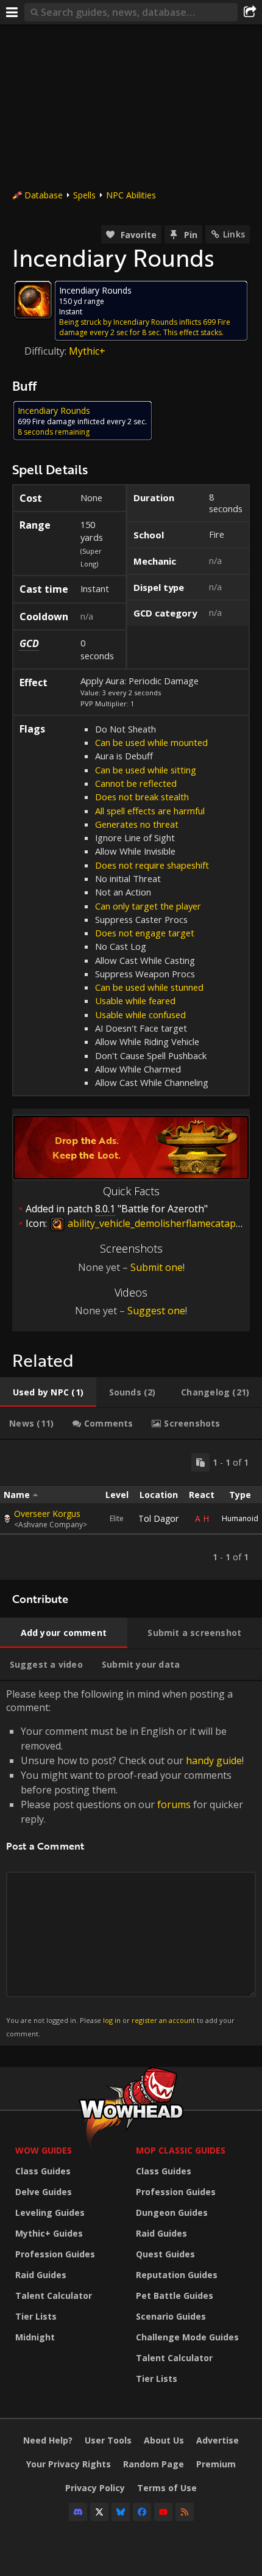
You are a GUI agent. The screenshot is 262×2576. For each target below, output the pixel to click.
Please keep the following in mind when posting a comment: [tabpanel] (125, 1863)
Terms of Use (167, 2488)
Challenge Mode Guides (187, 2337)
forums (174, 1804)
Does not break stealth (142, 797)
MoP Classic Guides (181, 2150)
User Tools (108, 2440)
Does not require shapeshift (152, 865)
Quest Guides (165, 2254)
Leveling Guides (50, 2212)
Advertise (218, 2440)
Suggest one (156, 1311)
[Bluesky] (121, 2512)
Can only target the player (148, 906)
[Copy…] (200, 1463)
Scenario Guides (171, 2316)
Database (44, 195)
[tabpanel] (131, 1510)
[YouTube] (163, 2512)
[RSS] (185, 2512)
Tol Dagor (158, 1518)
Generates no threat (137, 824)
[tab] (48, 1392)
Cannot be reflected (136, 783)
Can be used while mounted (151, 742)
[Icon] (33, 300)
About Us (164, 2440)
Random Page (154, 2464)
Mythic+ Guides (49, 2233)
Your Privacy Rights (69, 2464)
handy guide (214, 1760)
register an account (163, 2020)
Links (234, 234)
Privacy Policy (95, 2488)
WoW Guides (44, 2150)
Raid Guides (41, 2275)
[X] (99, 2512)
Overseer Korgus (47, 1514)
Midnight (35, 2337)
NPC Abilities (131, 195)
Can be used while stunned (149, 987)
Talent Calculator (54, 2296)
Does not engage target (145, 933)
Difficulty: (47, 351)
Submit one (157, 1267)
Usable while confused (140, 1015)
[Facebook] (142, 2512)
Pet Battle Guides (175, 2296)
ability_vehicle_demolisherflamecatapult (157, 1223)
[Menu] (12, 12)
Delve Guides (44, 2192)
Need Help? (48, 2440)
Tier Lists (36, 2316)
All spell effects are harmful (150, 811)
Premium (216, 2464)
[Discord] (78, 2512)
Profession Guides (55, 2254)
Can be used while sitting (146, 770)
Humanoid (240, 1518)
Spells (84, 195)
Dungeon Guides (172, 2212)
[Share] (250, 12)
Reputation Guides (177, 2275)
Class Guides (43, 2171)
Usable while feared (135, 1000)
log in (112, 2020)
